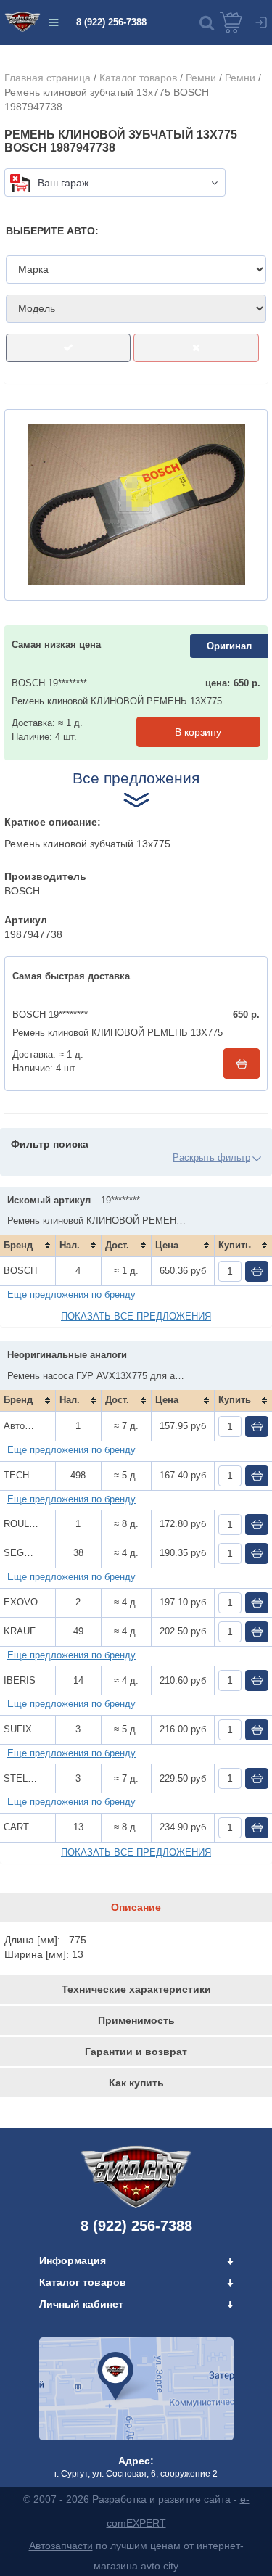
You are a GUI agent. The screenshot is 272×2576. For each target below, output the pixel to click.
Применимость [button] (136, 2020)
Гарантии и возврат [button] (136, 2052)
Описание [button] (136, 1907)
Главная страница (48, 78)
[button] (207, 22)
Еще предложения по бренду (71, 1295)
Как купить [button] (136, 2083)
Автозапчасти (61, 2546)
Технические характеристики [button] (136, 1989)
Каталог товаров (138, 78)
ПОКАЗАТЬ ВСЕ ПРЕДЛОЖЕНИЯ (136, 1316)
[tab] (136, 1907)
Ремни (201, 78)
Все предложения (136, 778)
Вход (261, 22)
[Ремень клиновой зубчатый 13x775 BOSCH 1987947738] (136, 505)
